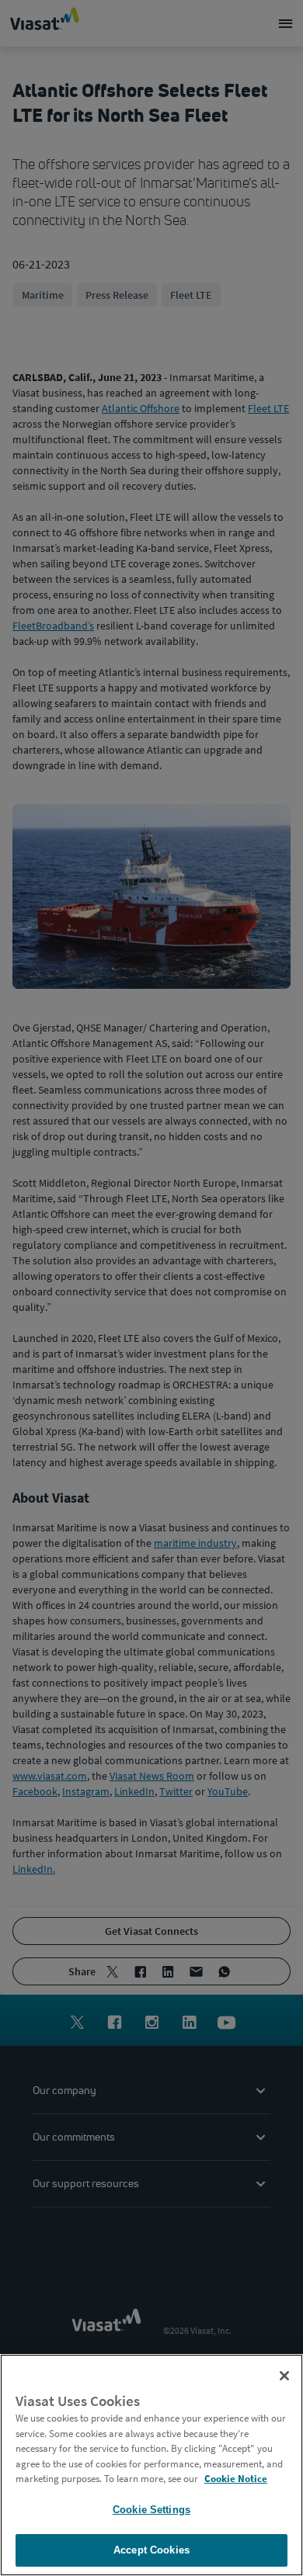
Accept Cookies (151, 2550)
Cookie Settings (151, 2510)
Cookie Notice (236, 2479)
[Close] (284, 2376)
